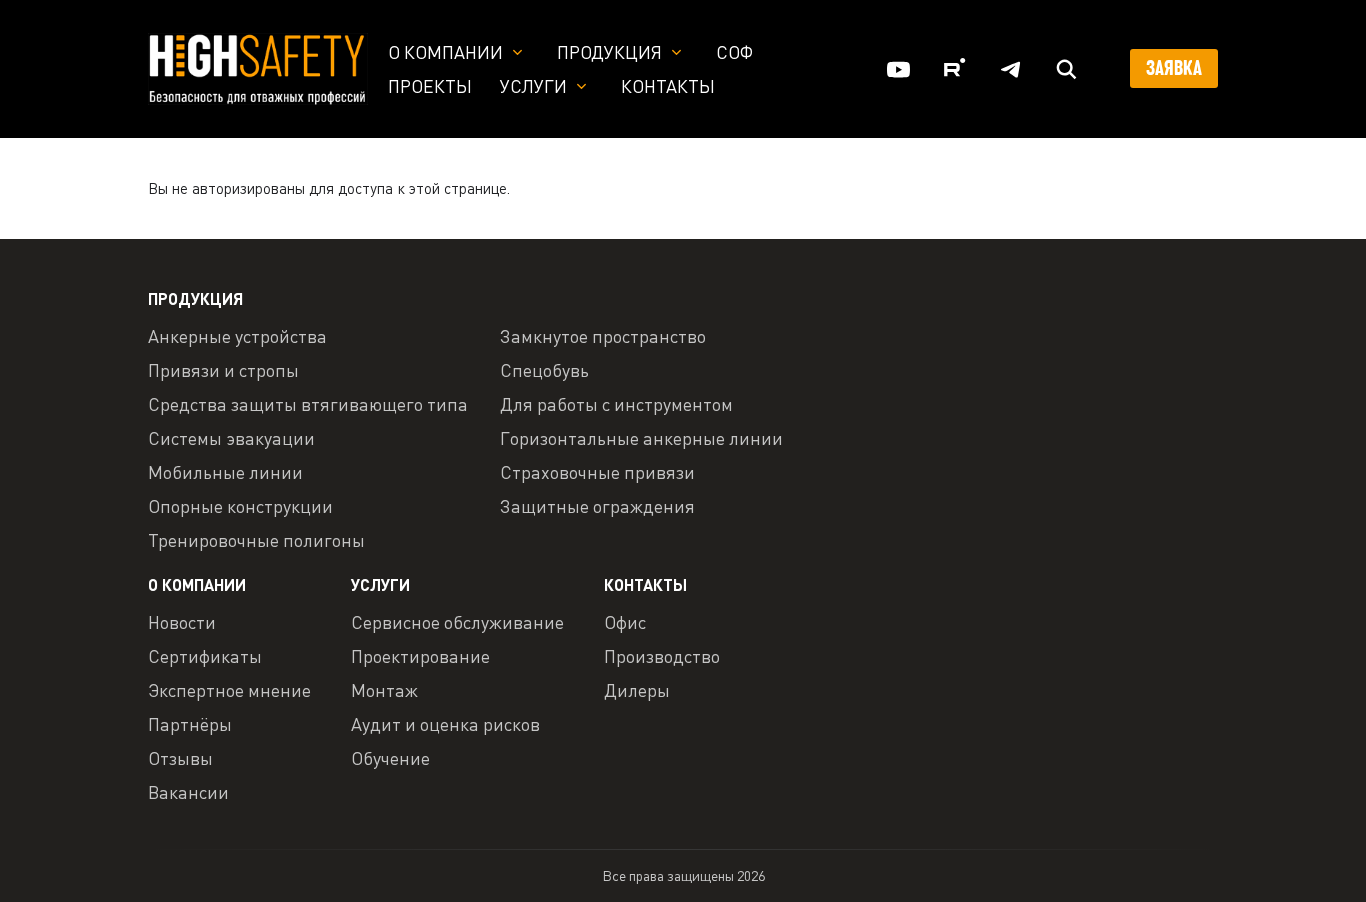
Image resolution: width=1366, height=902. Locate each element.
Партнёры (190, 724)
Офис (625, 622)
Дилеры (637, 690)
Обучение (390, 758)
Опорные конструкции (240, 506)
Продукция (609, 52)
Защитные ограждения (597, 506)
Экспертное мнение (229, 690)
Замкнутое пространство (603, 336)
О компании (445, 52)
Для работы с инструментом (616, 404)
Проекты (430, 86)
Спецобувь (544, 370)
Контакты (668, 86)
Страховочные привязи (597, 472)
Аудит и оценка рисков (445, 724)
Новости (182, 622)
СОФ (734, 52)
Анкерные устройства (237, 336)
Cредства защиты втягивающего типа (308, 404)
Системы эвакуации (231, 438)
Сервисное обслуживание (457, 622)
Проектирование (420, 656)
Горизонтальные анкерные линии (641, 438)
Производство (662, 656)
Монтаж (384, 690)
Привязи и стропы (223, 370)
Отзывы (180, 758)
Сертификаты (205, 656)
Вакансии (188, 792)
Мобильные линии (225, 472)
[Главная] (258, 67)
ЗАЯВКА (1174, 68)
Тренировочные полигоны (256, 540)
